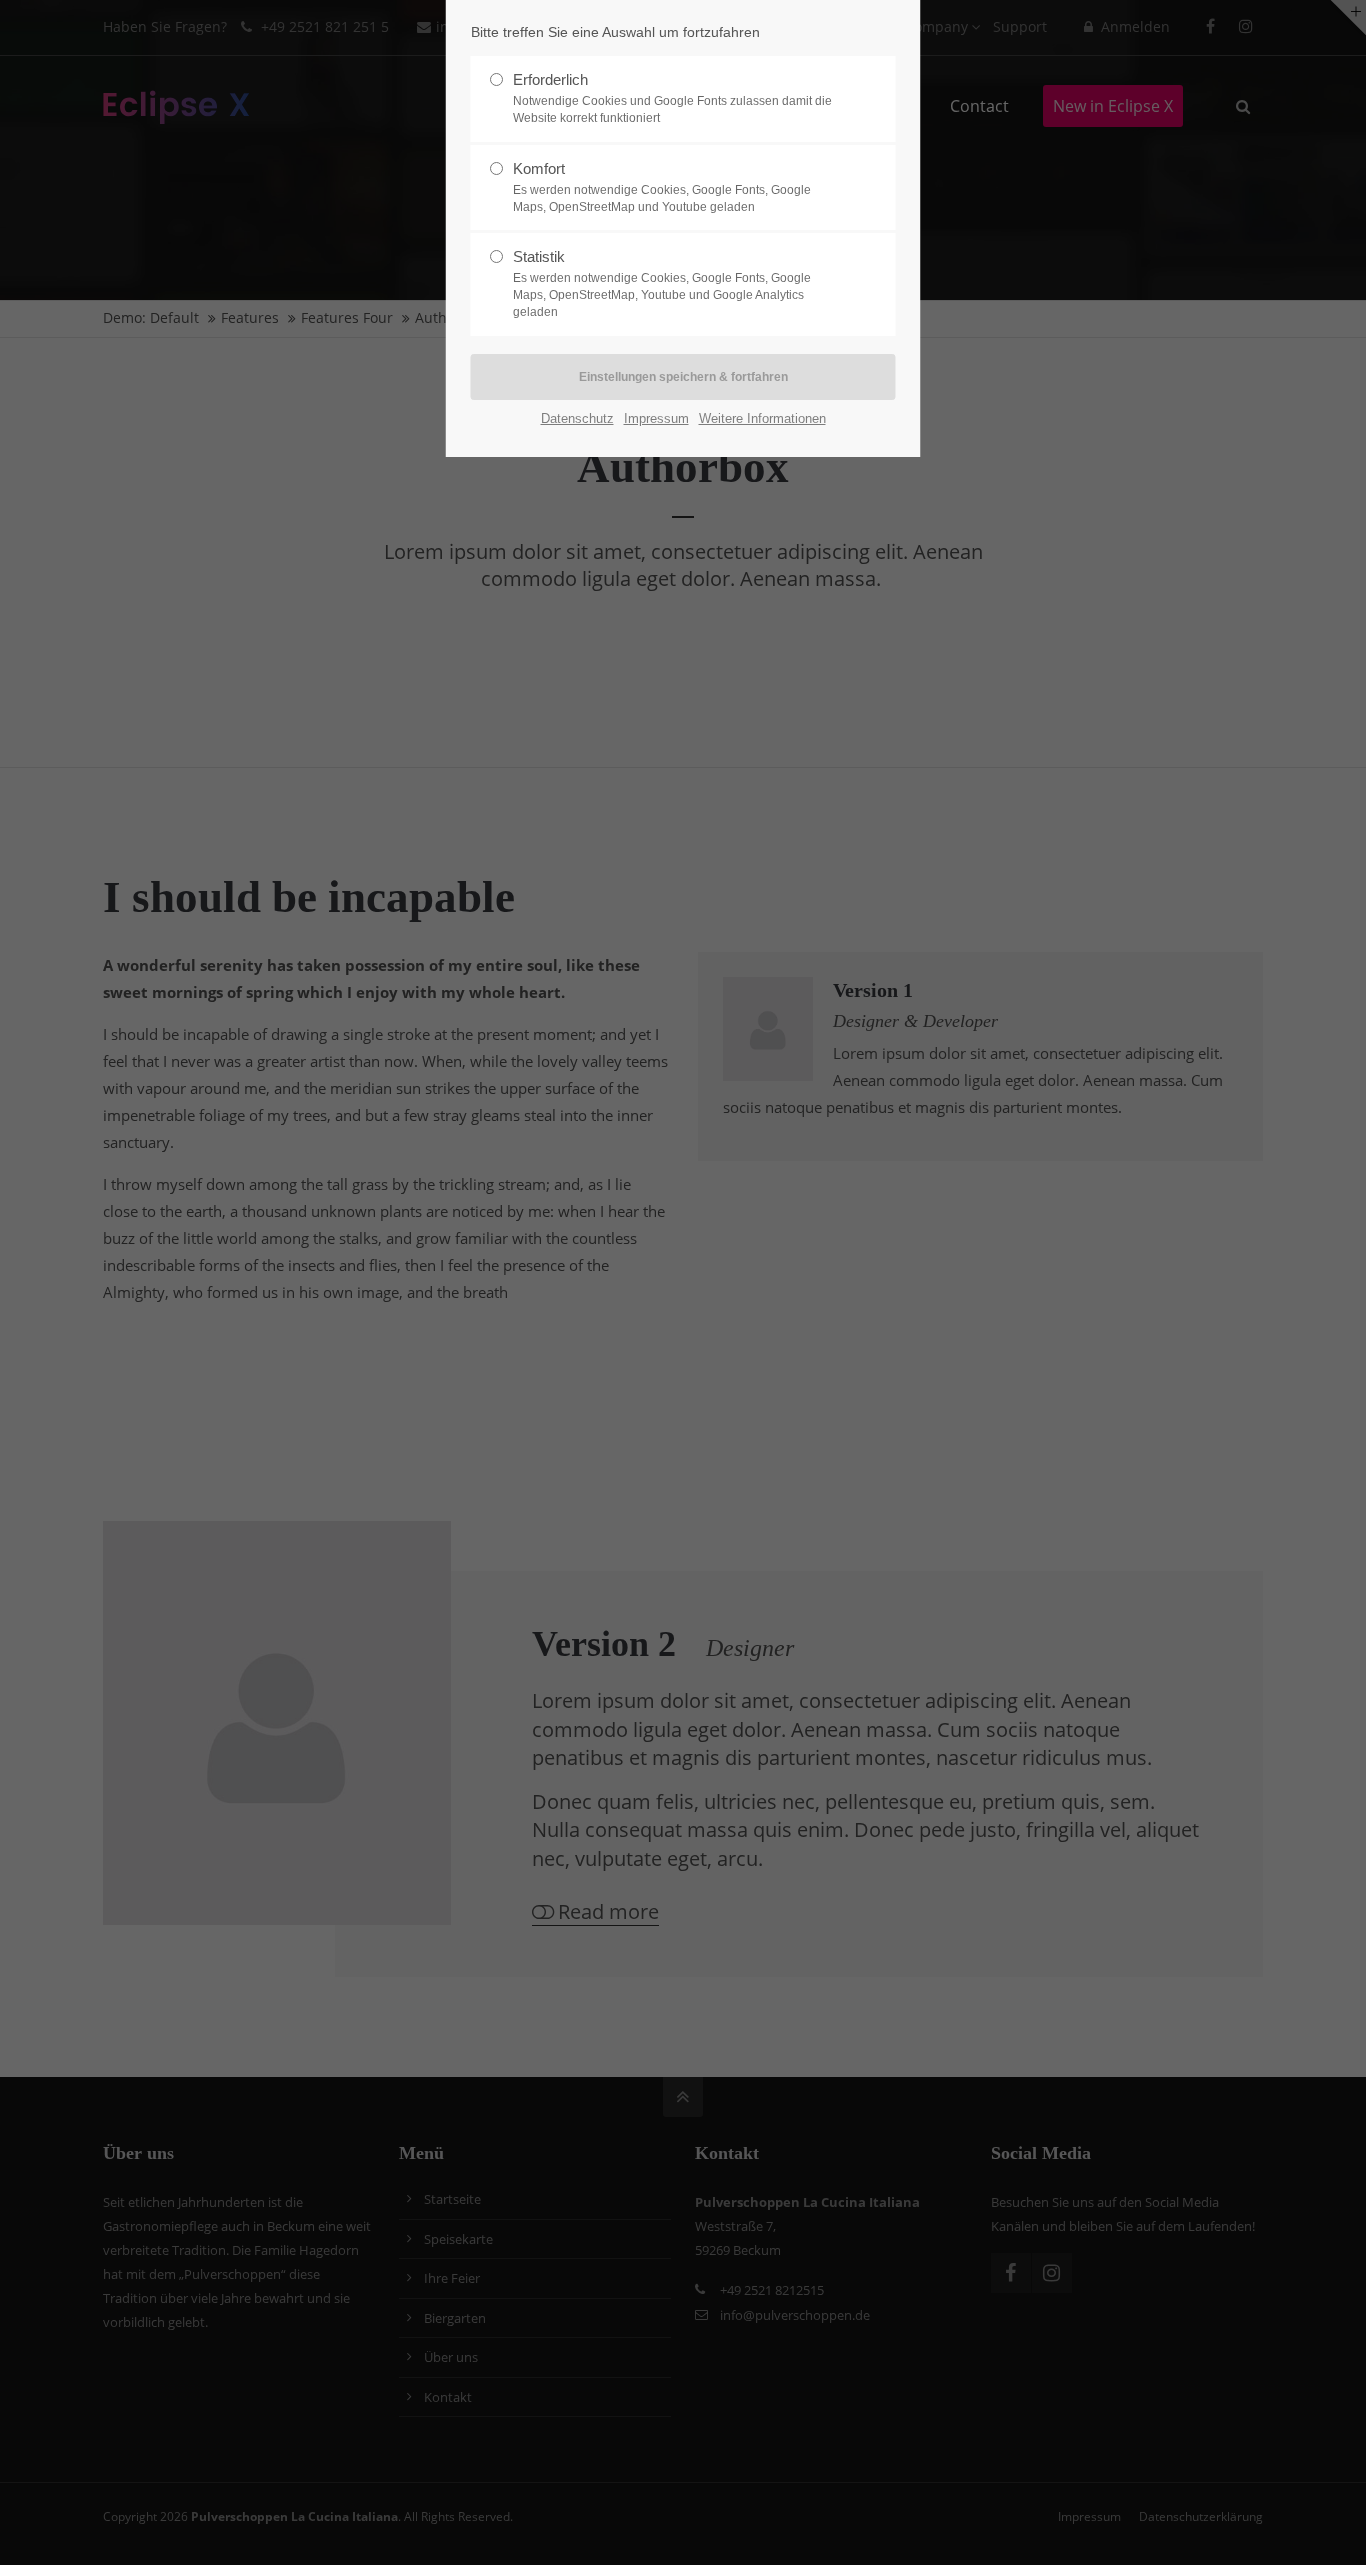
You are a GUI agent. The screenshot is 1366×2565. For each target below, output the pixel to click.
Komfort (662, 187)
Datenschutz (577, 418)
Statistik (662, 283)
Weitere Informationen (762, 418)
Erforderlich (672, 98)
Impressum (656, 418)
